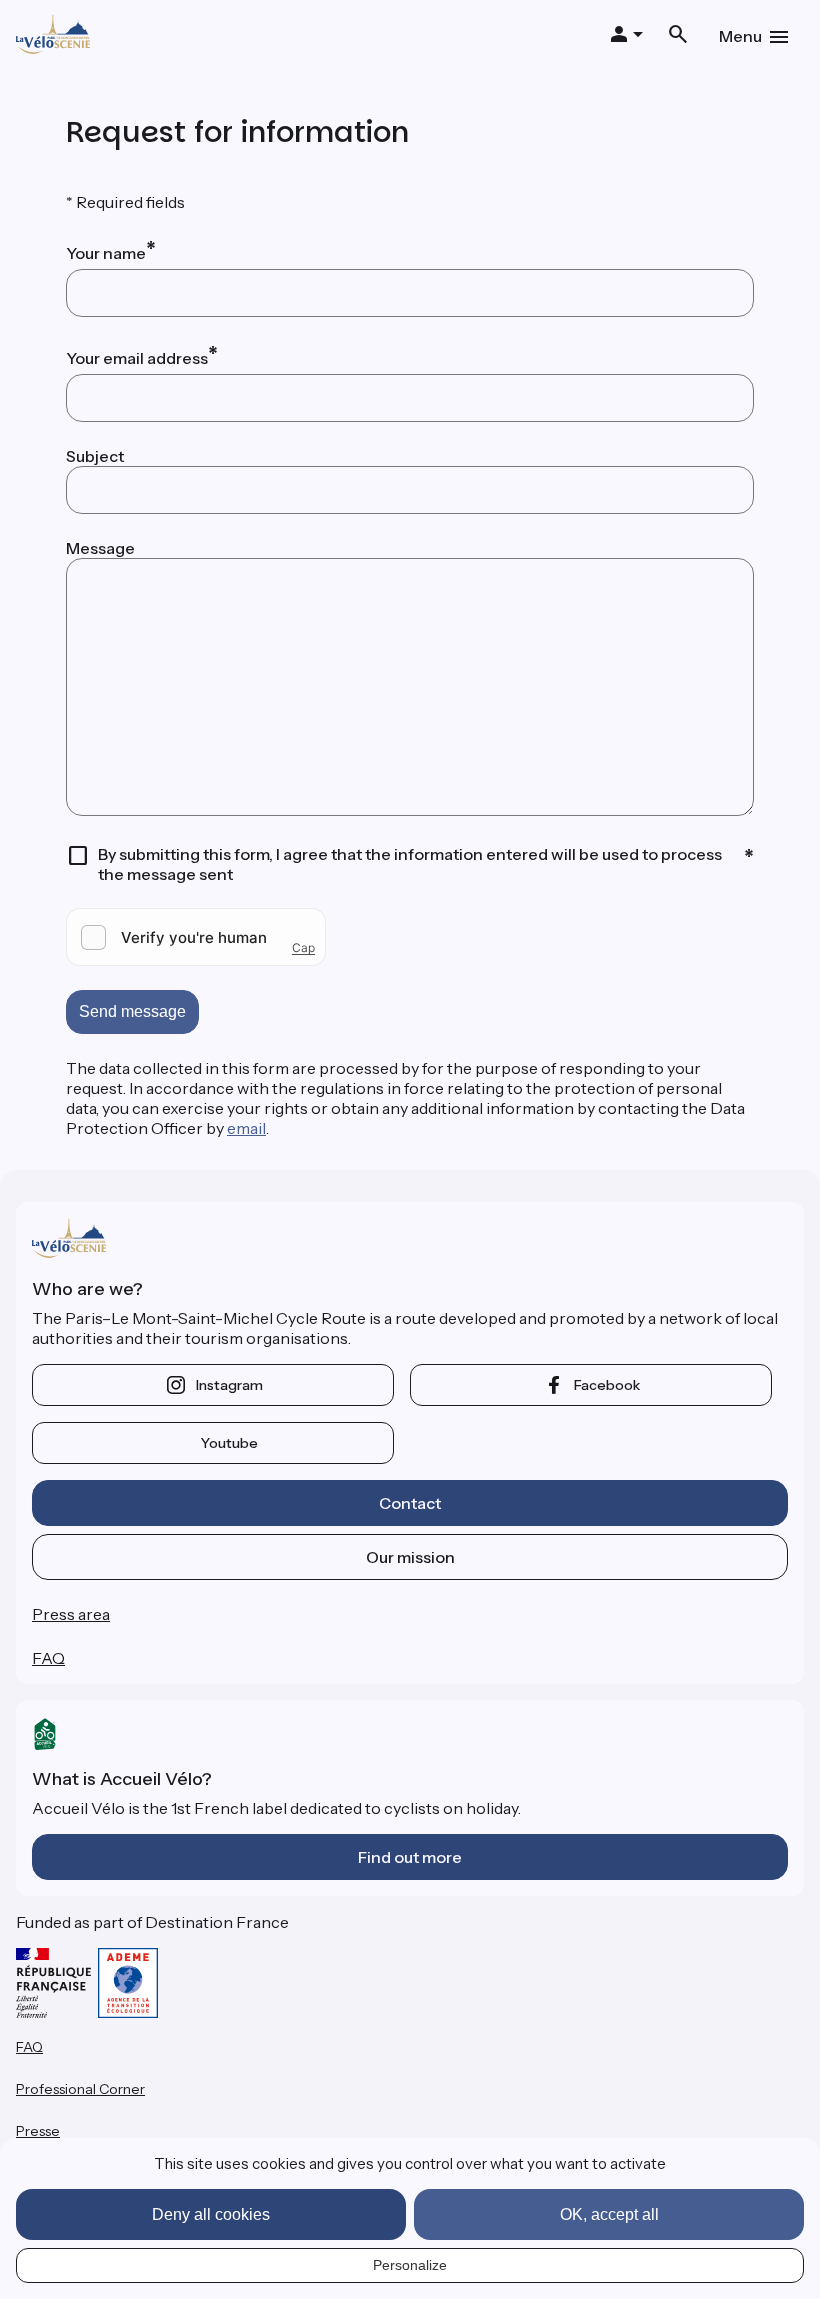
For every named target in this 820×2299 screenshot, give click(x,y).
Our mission (410, 1557)
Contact (410, 1503)
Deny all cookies (211, 2214)
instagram (229, 1385)
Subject (95, 456)
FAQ (48, 1658)
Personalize (410, 2265)
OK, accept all (609, 2214)
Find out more (410, 1857)
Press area (71, 1614)
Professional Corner (80, 2089)
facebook (607, 1385)
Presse (38, 2131)
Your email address (137, 358)
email (246, 1128)
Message (100, 548)
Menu (740, 36)
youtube (229, 1443)
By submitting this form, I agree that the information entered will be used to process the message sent (410, 864)
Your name (106, 253)
